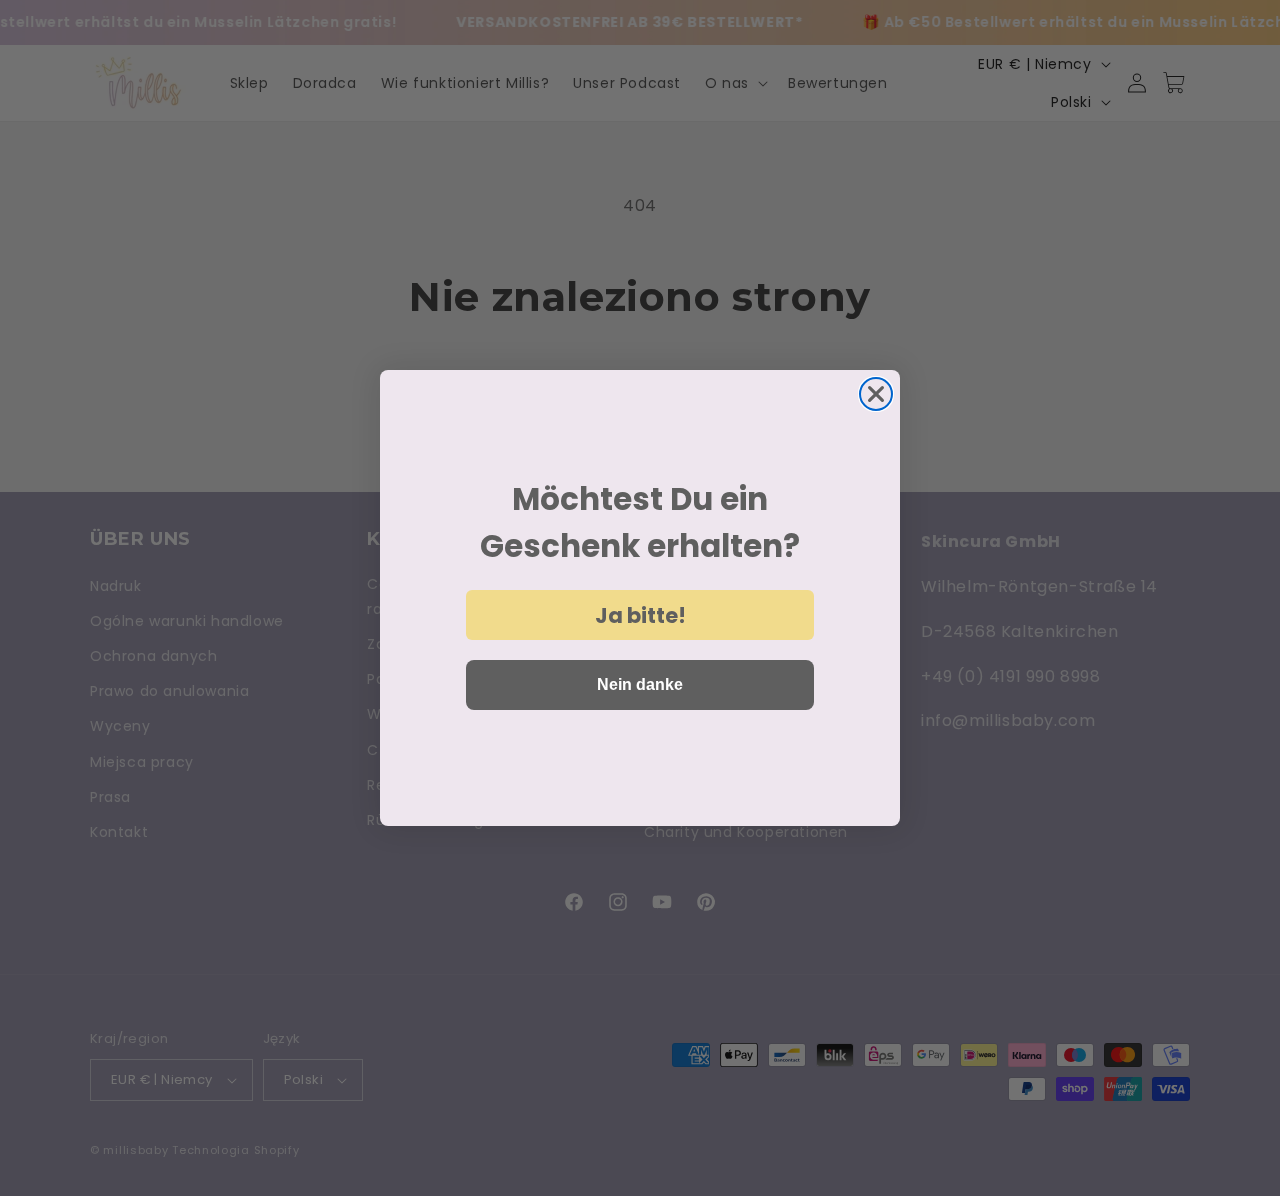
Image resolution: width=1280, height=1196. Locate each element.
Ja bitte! (640, 615)
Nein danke (640, 684)
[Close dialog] (876, 394)
